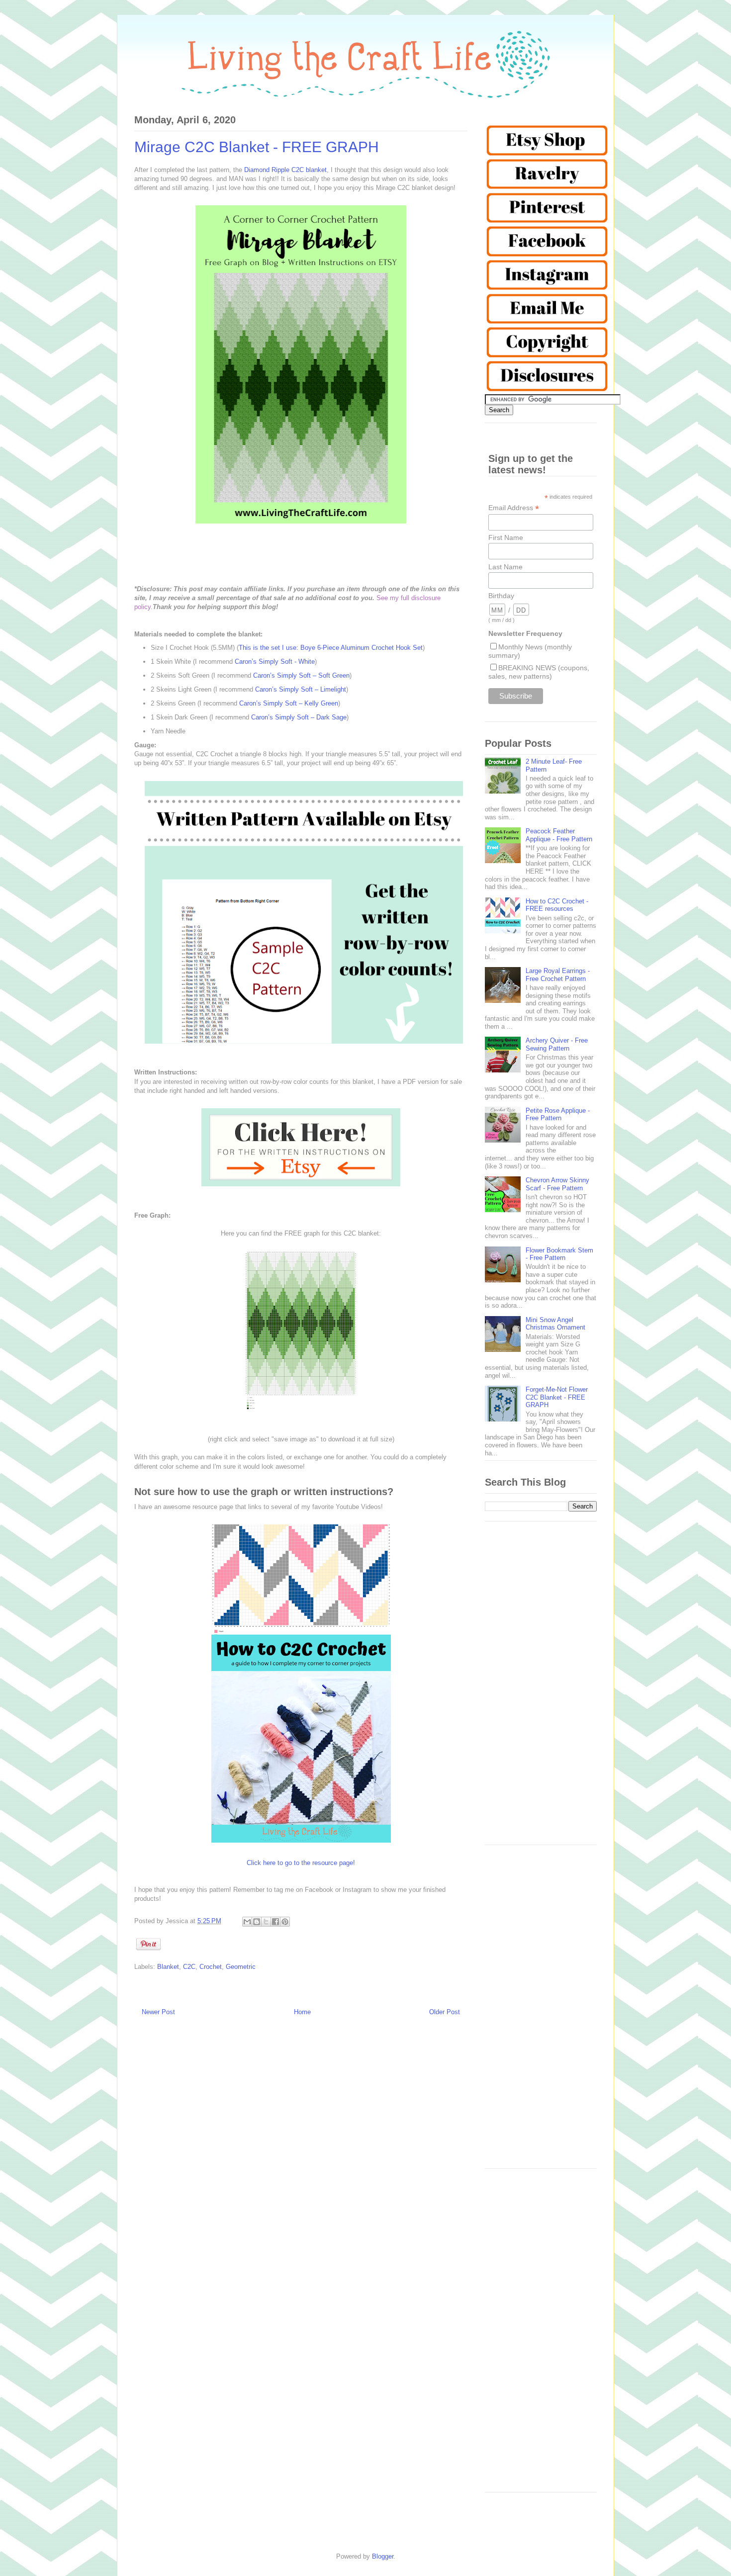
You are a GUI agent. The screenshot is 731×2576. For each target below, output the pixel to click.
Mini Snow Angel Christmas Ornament (555, 1324)
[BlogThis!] (257, 1922)
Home (302, 2012)
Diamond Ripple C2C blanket (285, 170)
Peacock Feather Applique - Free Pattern (559, 835)
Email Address (514, 508)
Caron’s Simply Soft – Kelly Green (289, 703)
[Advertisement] (541, 1688)
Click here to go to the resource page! (301, 1863)
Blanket (168, 1967)
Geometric (241, 1967)
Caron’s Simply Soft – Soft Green (301, 675)
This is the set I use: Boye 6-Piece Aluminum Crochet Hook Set (331, 648)
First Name (506, 537)
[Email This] (247, 1922)
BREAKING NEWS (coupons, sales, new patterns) (539, 672)
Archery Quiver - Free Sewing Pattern (557, 1044)
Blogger (383, 2556)
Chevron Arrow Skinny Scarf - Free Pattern (557, 1184)
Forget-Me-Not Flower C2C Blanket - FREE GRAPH (557, 1397)
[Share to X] (266, 1922)
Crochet (211, 1967)
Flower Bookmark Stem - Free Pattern (559, 1254)
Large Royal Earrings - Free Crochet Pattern (558, 975)
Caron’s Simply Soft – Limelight (301, 689)
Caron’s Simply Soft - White (275, 662)
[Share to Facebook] (275, 1922)
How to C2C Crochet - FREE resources (557, 905)
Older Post (445, 2012)
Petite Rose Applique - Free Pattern (558, 1114)
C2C (189, 1967)
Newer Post (158, 2012)
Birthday (501, 596)
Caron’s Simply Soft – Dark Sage (299, 717)
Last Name (505, 567)
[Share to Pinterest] (285, 1922)
